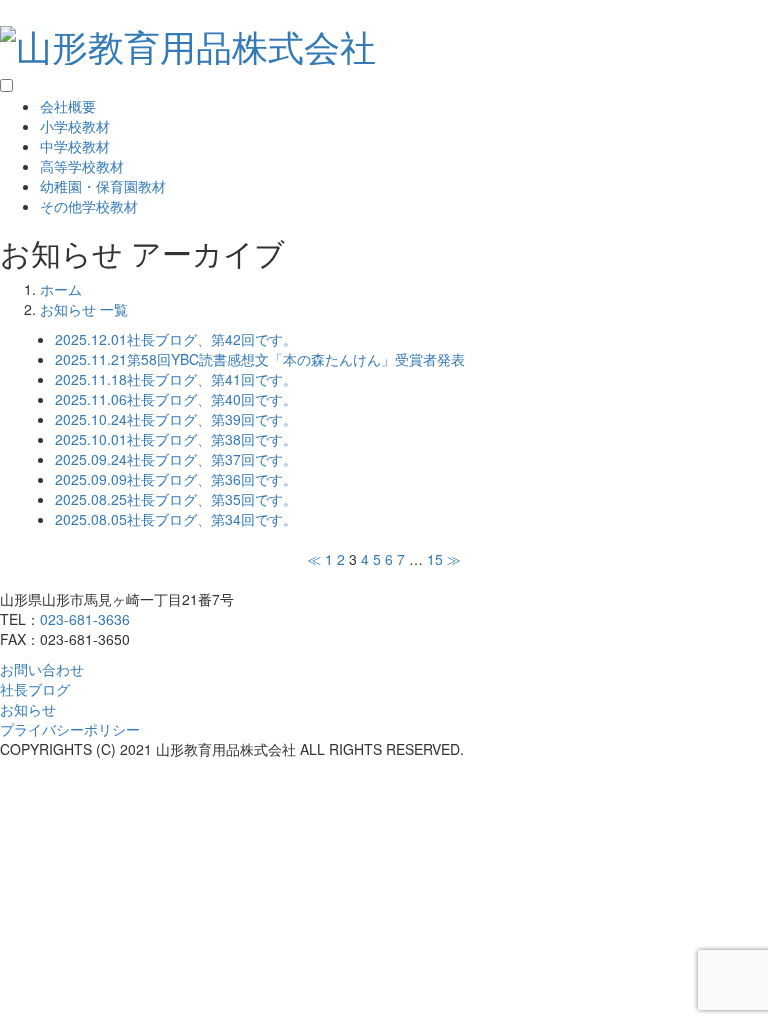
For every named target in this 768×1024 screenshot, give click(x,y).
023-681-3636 (85, 619)
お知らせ (28, 709)
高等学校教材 (82, 166)
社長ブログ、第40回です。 (176, 399)
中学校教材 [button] (75, 146)
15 (435, 559)
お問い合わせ (42, 669)
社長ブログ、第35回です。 (176, 499)
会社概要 (68, 106)
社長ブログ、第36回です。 (176, 479)
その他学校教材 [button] (89, 206)
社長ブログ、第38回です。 (176, 439)
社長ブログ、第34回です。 (176, 519)
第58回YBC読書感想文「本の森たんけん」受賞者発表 (260, 359)
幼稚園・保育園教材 (103, 186)
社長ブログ (35, 689)
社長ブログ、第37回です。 (176, 459)
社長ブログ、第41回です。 (176, 379)
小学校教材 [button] (75, 126)
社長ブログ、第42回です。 (176, 339)
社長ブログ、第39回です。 (176, 419)
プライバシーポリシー (70, 729)
